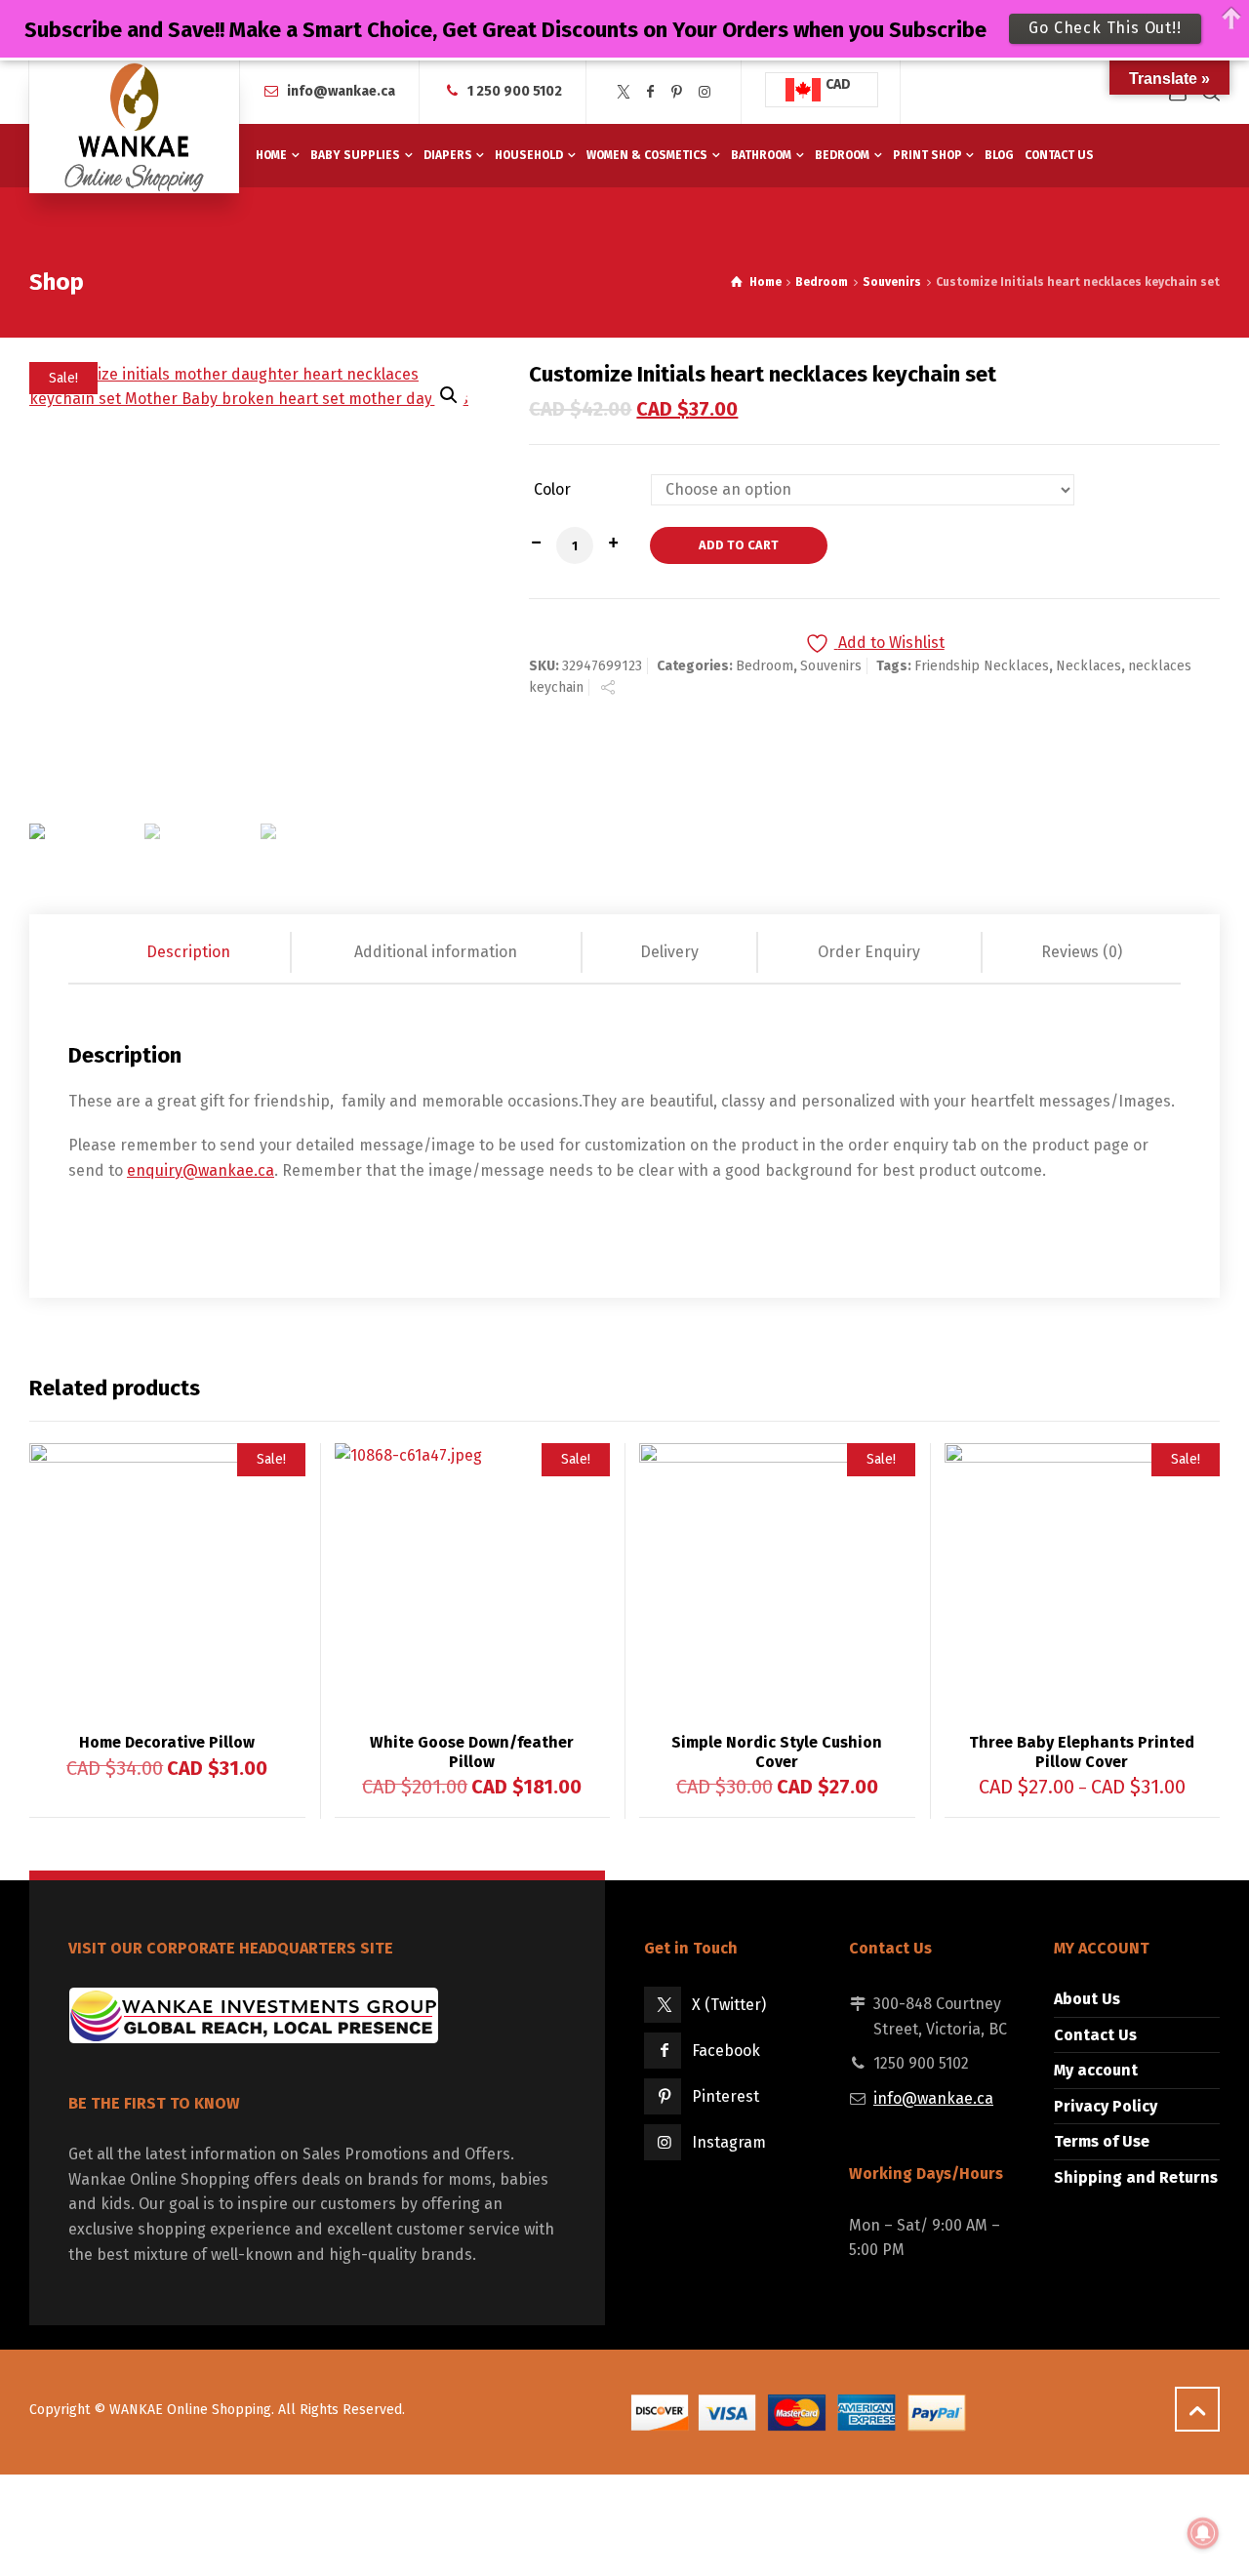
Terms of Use (1102, 2141)
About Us (1087, 1999)
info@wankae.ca (341, 91)
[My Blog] (134, 127)
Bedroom (822, 282)
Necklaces (1088, 666)
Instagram (729, 2142)
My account (1096, 2070)
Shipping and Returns (1136, 2177)
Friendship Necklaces (982, 666)
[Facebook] (651, 92)
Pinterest (725, 2096)
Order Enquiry (869, 952)
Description (188, 952)
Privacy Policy (1106, 2106)
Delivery (669, 952)
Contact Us (1095, 2035)
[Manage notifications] (1203, 2533)
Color (552, 490)
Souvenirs (892, 282)
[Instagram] (705, 92)
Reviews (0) (1082, 952)
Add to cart (739, 545)
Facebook (726, 2051)
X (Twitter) (729, 2005)
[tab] (190, 952)
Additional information (436, 952)
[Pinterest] (677, 92)
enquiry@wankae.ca (201, 1170)
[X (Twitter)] (624, 92)
